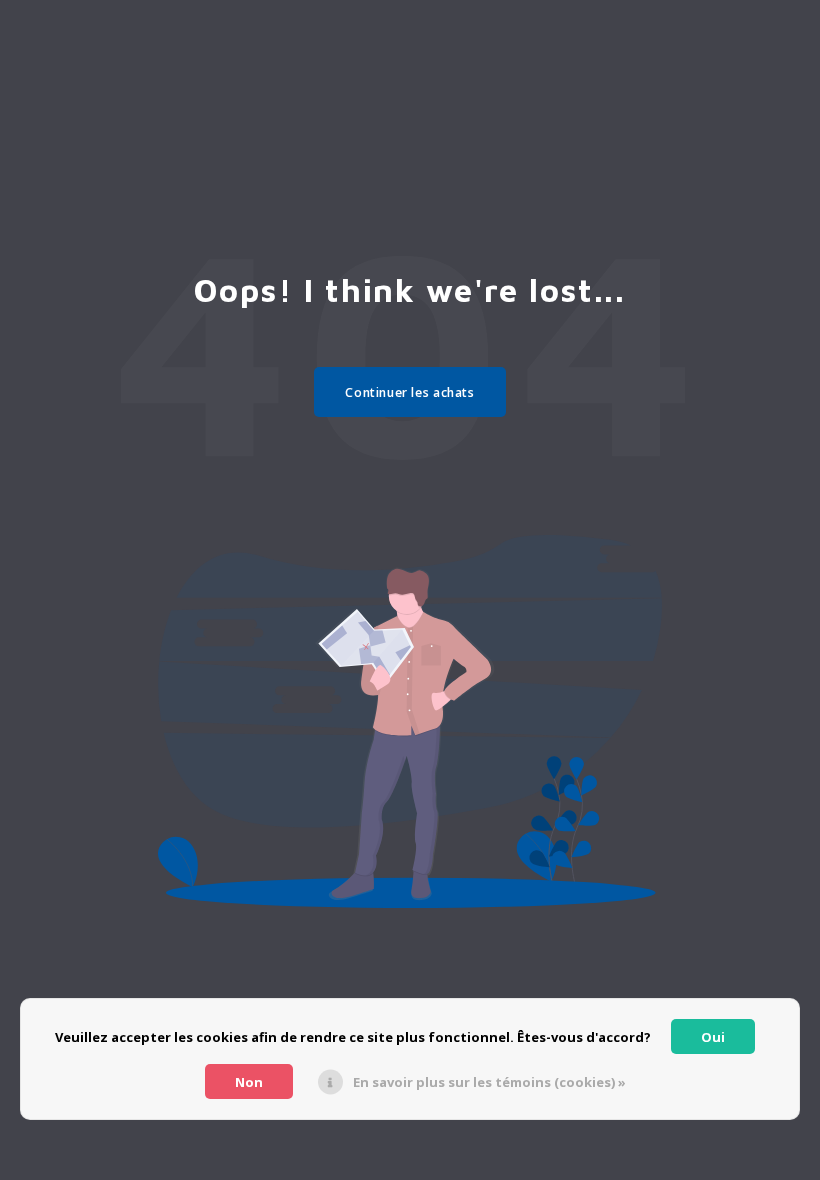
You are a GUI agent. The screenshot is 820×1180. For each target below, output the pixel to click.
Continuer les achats (409, 392)
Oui (713, 1037)
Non (249, 1082)
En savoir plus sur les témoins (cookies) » (489, 1082)
